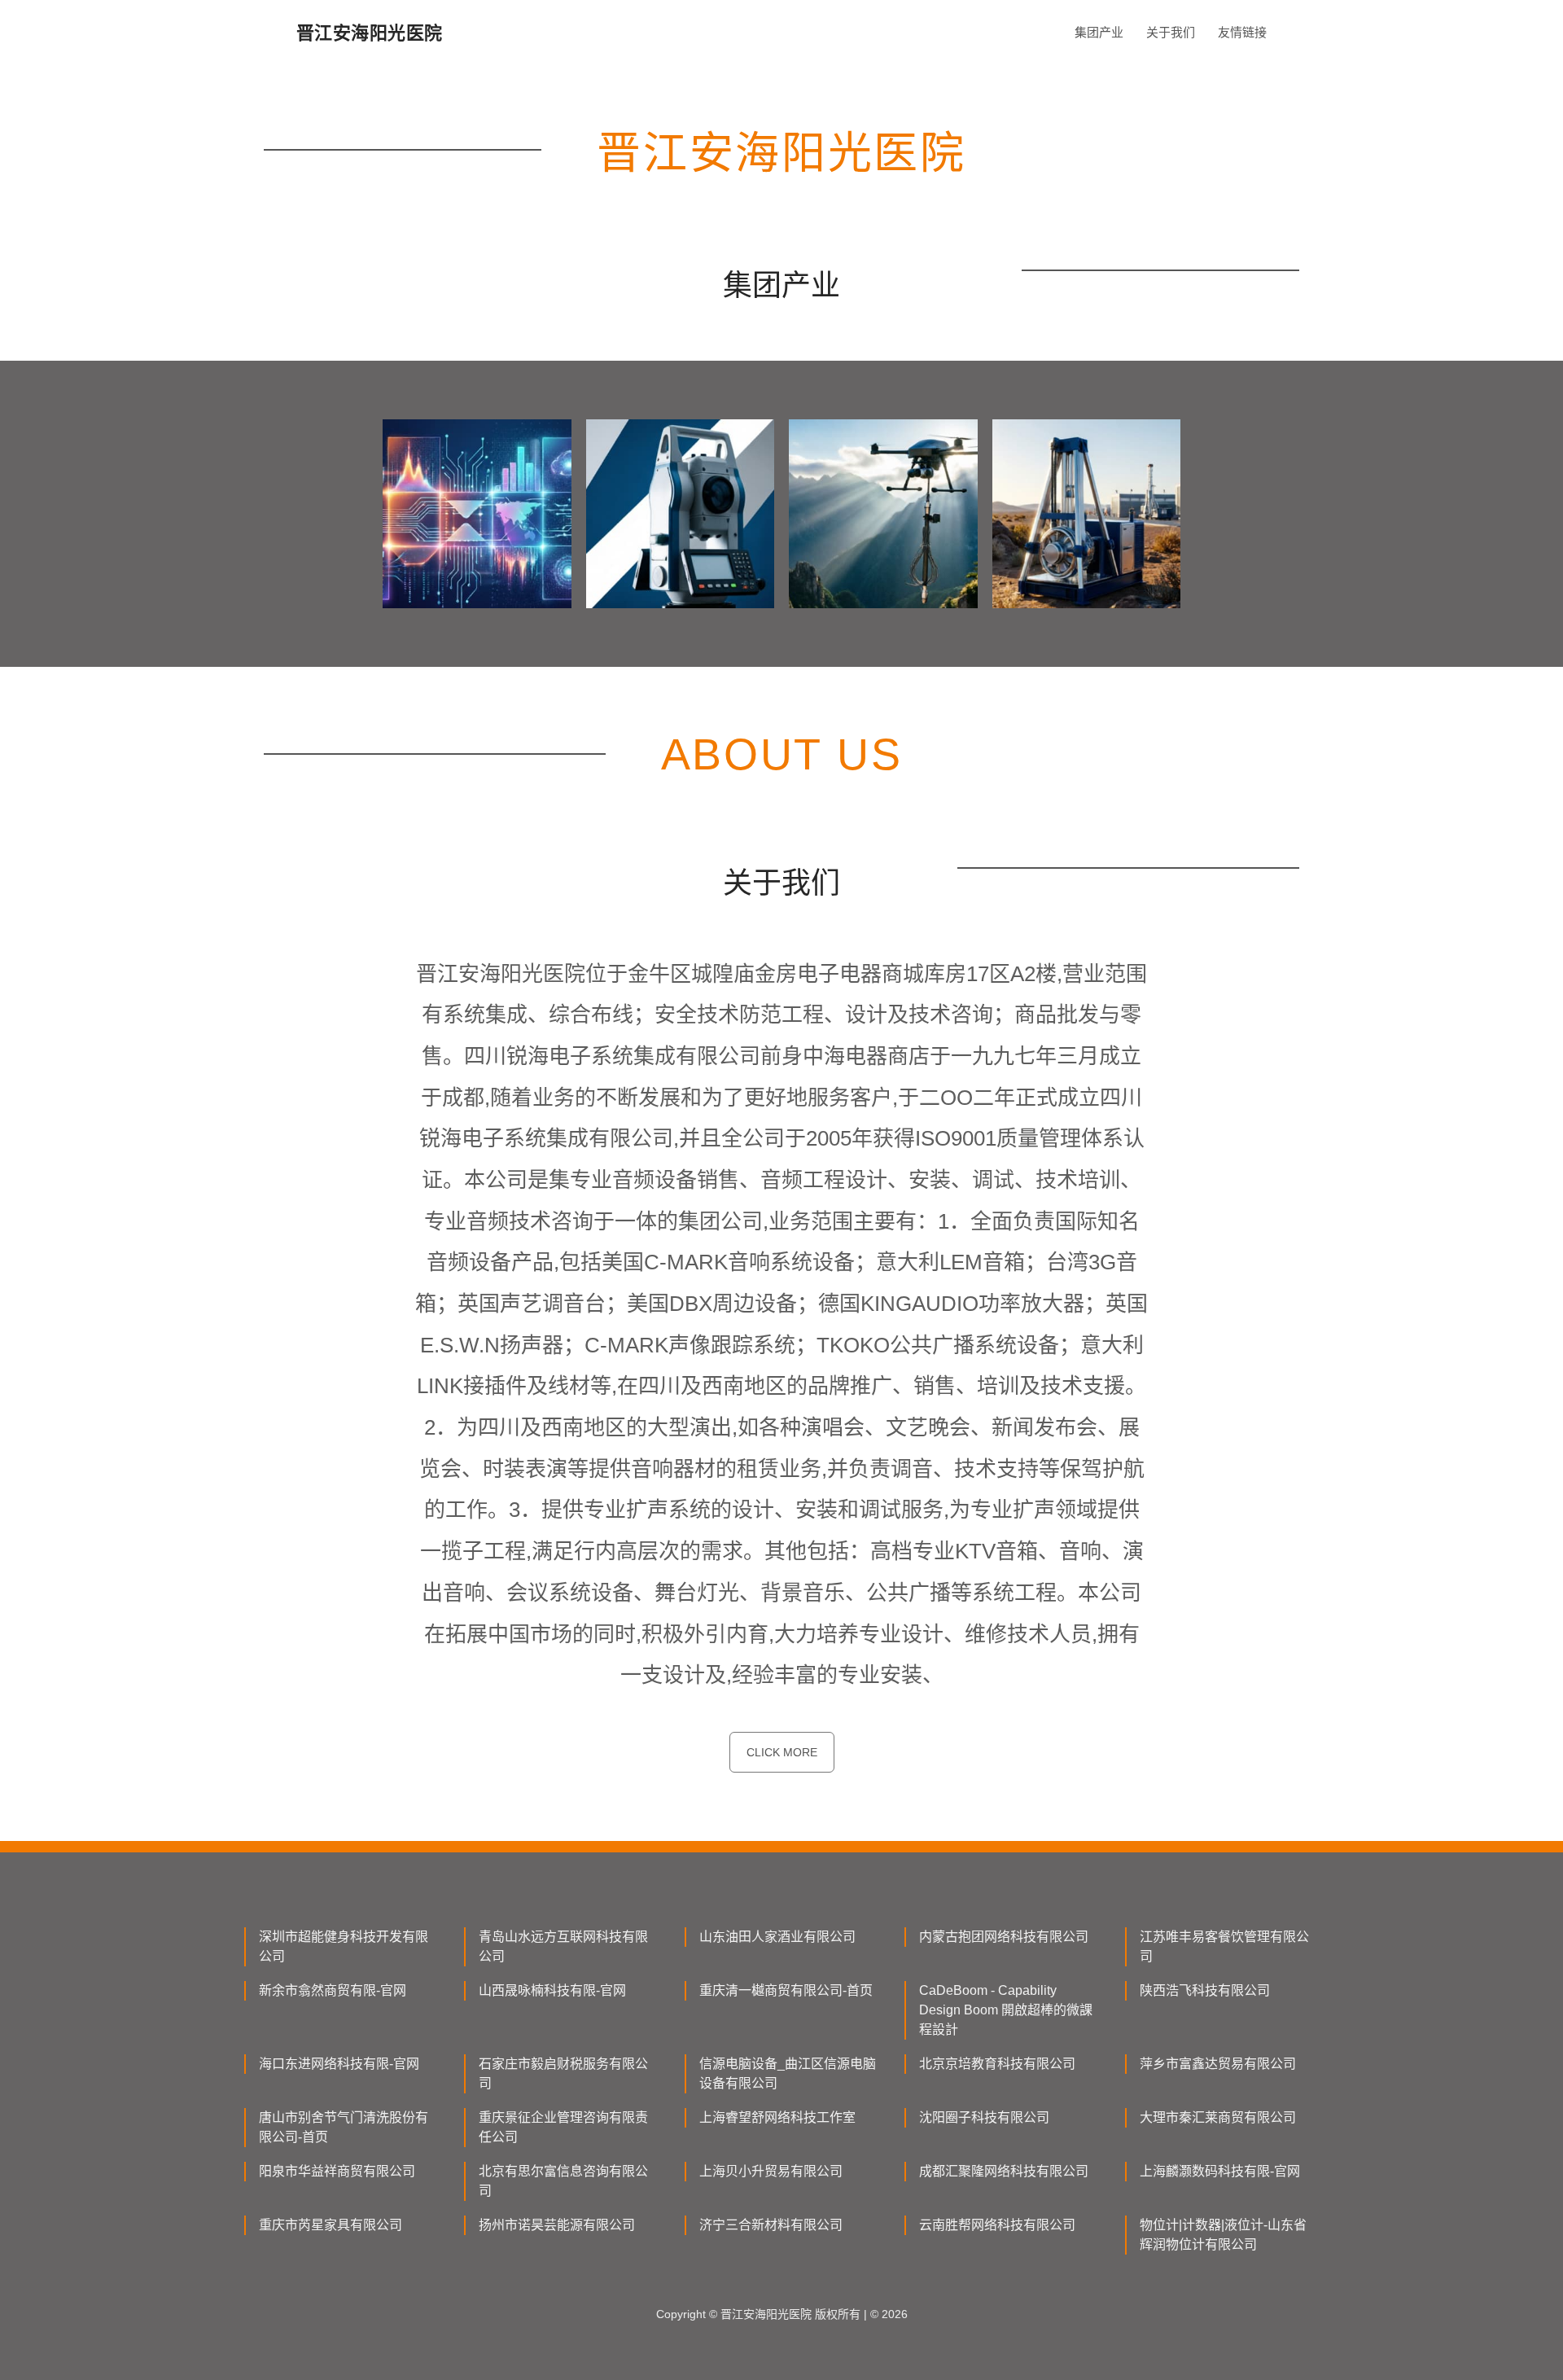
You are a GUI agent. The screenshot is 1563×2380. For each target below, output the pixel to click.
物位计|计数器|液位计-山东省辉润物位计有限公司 (1223, 2235)
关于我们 (1171, 32)
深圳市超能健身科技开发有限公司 (344, 1946)
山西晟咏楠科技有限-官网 (552, 1990)
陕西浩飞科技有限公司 (1205, 1990)
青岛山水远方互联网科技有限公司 (563, 1946)
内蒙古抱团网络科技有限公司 (1004, 1937)
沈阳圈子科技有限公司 (984, 2117)
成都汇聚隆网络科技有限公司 (1004, 2171)
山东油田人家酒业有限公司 (777, 1937)
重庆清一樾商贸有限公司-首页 (786, 1990)
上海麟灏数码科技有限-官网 (1220, 2171)
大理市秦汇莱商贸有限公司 (1218, 2117)
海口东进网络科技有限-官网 (339, 2064)
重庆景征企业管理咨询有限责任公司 (563, 2127)
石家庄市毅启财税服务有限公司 (563, 2073)
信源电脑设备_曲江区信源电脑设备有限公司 (788, 2073)
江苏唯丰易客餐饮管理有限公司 (1224, 1946)
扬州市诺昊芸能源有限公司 (557, 2225)
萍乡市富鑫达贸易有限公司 (1218, 2064)
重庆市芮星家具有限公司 (331, 2225)
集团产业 (1099, 32)
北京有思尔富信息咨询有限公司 (563, 2181)
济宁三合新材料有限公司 (771, 2225)
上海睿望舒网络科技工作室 (777, 2117)
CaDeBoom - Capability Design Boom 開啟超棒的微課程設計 (1006, 2010)
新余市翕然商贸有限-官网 (333, 1990)
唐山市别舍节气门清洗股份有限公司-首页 (344, 2127)
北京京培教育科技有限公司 (997, 2064)
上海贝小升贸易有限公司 (771, 2171)
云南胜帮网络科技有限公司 (997, 2225)
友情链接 (1242, 32)
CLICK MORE (782, 1752)
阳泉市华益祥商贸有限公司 (337, 2171)
